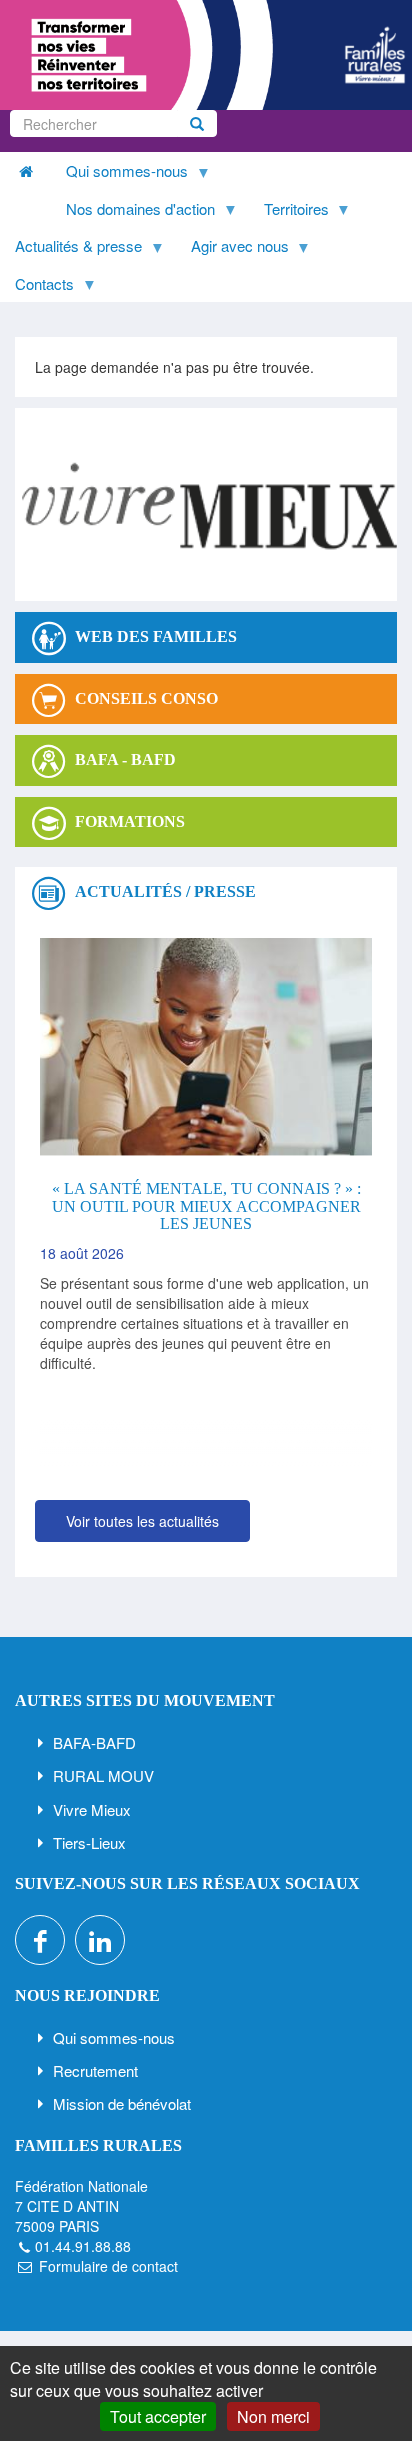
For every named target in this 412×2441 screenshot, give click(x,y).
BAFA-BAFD (94, 1742)
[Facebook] (40, 1940)
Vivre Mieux (92, 1809)
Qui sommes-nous (114, 2037)
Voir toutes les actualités (142, 1521)
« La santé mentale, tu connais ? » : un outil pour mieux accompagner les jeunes (206, 1206)
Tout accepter (158, 2416)
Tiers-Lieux (89, 1842)
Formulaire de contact (108, 2266)
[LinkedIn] (100, 1940)
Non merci (273, 2416)
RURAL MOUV (103, 1775)
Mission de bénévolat (122, 2103)
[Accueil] (206, 55)
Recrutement (95, 2070)
